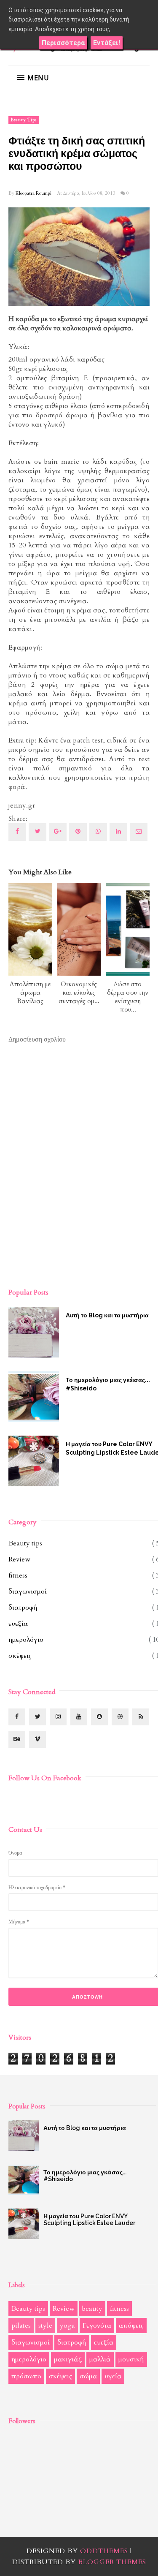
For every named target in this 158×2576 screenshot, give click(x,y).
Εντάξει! (107, 43)
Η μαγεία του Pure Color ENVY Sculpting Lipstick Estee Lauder (89, 2220)
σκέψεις (20, 1656)
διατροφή (23, 1608)
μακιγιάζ (68, 2359)
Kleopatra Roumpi (33, 193)
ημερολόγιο (26, 1640)
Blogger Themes (112, 2562)
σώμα (88, 2376)
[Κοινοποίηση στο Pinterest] (139, 832)
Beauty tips (24, 120)
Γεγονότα (97, 2326)
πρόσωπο (26, 2376)
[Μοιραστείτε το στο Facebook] (17, 832)
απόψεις (131, 2326)
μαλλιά (100, 2359)
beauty (92, 2309)
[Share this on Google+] (58, 832)
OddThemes (104, 2551)
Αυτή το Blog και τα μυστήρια (85, 2128)
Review (19, 1559)
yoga (67, 2326)
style (45, 2326)
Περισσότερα (63, 43)
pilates (21, 2326)
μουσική (131, 2359)
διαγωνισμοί (28, 1591)
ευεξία (18, 1624)
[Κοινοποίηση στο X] (37, 832)
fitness (18, 1575)
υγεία (113, 2376)
